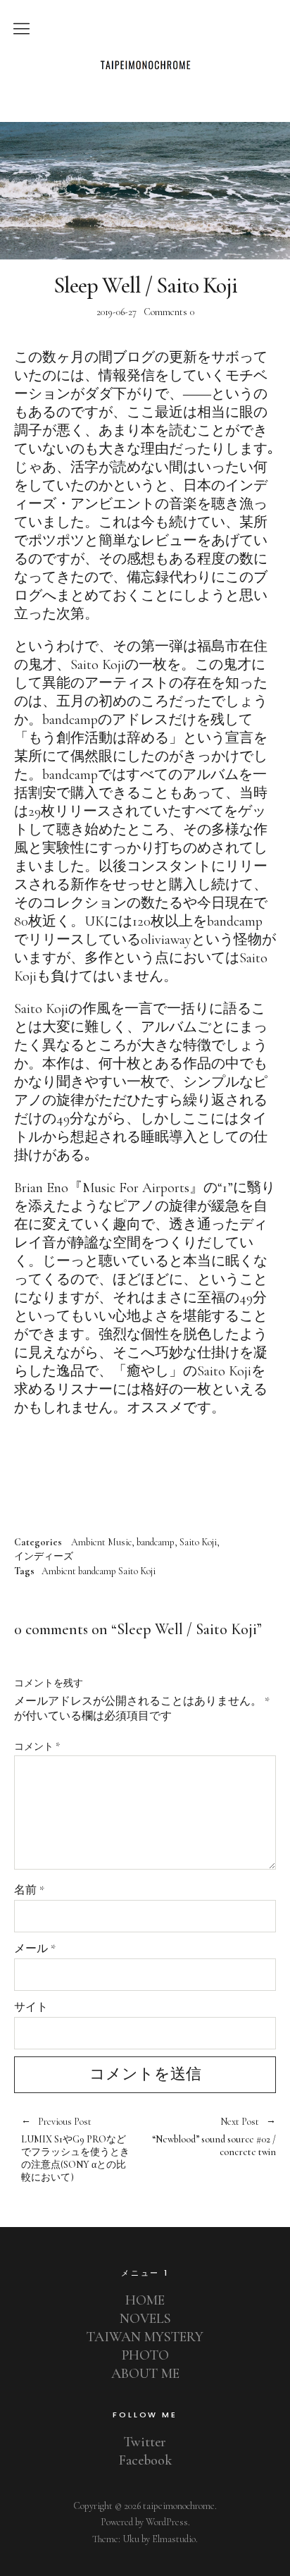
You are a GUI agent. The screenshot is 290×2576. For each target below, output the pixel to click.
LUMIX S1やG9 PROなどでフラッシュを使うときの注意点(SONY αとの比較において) (75, 2150)
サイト (31, 2007)
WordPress (167, 2522)
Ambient (59, 1571)
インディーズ (44, 1557)
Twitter (145, 2442)
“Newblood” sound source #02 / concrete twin (210, 2138)
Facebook (145, 2460)
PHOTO (145, 2355)
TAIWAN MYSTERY (145, 2337)
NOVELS (145, 2319)
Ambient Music (101, 1542)
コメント (37, 1747)
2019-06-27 (116, 312)
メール (35, 1949)
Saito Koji (198, 1542)
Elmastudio (174, 2539)
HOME (145, 2300)
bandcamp (156, 1542)
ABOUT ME (145, 2374)
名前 (29, 1890)
